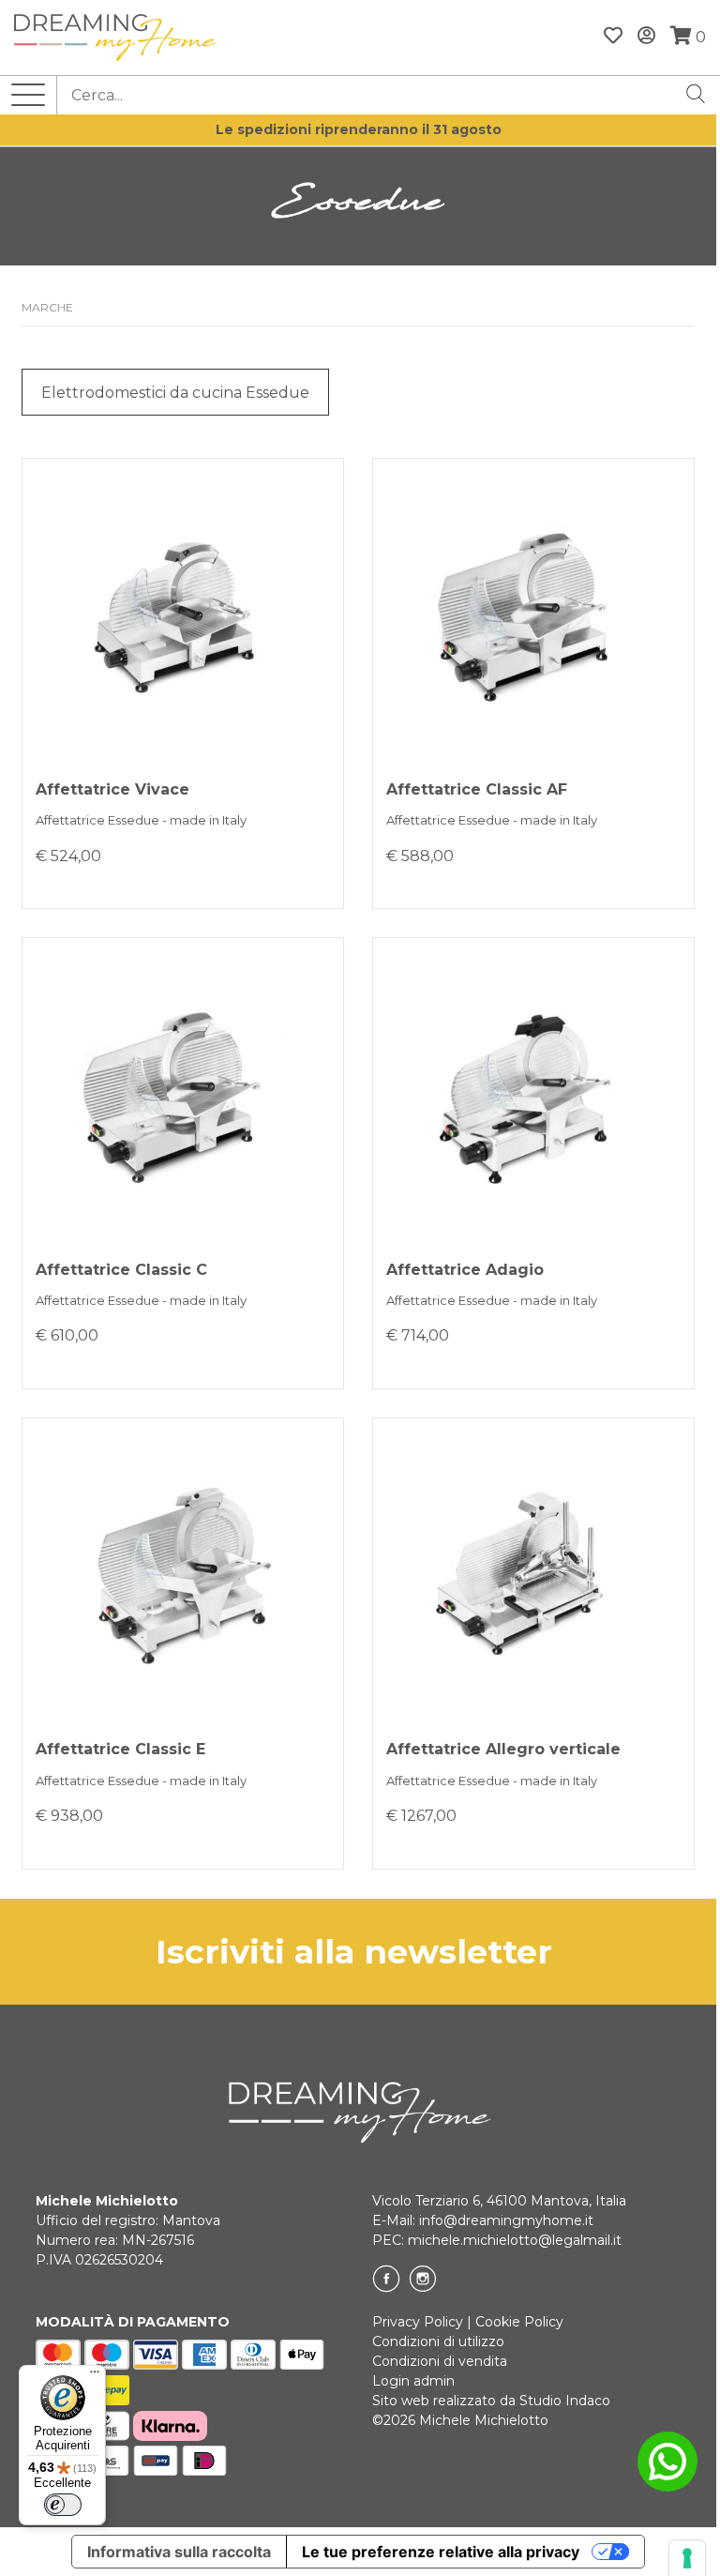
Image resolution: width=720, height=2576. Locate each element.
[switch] (63, 2505)
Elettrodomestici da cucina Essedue (175, 393)
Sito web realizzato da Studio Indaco (491, 2401)
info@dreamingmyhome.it (506, 2220)
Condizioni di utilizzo (438, 2341)
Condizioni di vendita (440, 2361)
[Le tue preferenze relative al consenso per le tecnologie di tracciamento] (687, 2558)
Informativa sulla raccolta (179, 2552)
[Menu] (95, 2376)
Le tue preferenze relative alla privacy (441, 2552)
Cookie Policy (519, 2322)
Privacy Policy (418, 2322)
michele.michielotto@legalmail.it (515, 2240)
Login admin (413, 2381)
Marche (47, 307)
